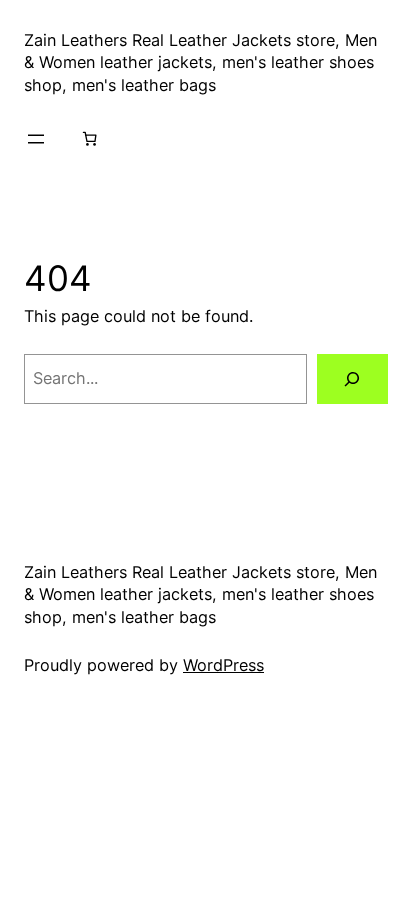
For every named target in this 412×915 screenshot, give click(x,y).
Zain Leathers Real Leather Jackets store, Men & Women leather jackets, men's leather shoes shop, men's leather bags (200, 62)
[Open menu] (36, 139)
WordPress (223, 665)
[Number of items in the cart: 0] (90, 139)
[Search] (352, 379)
